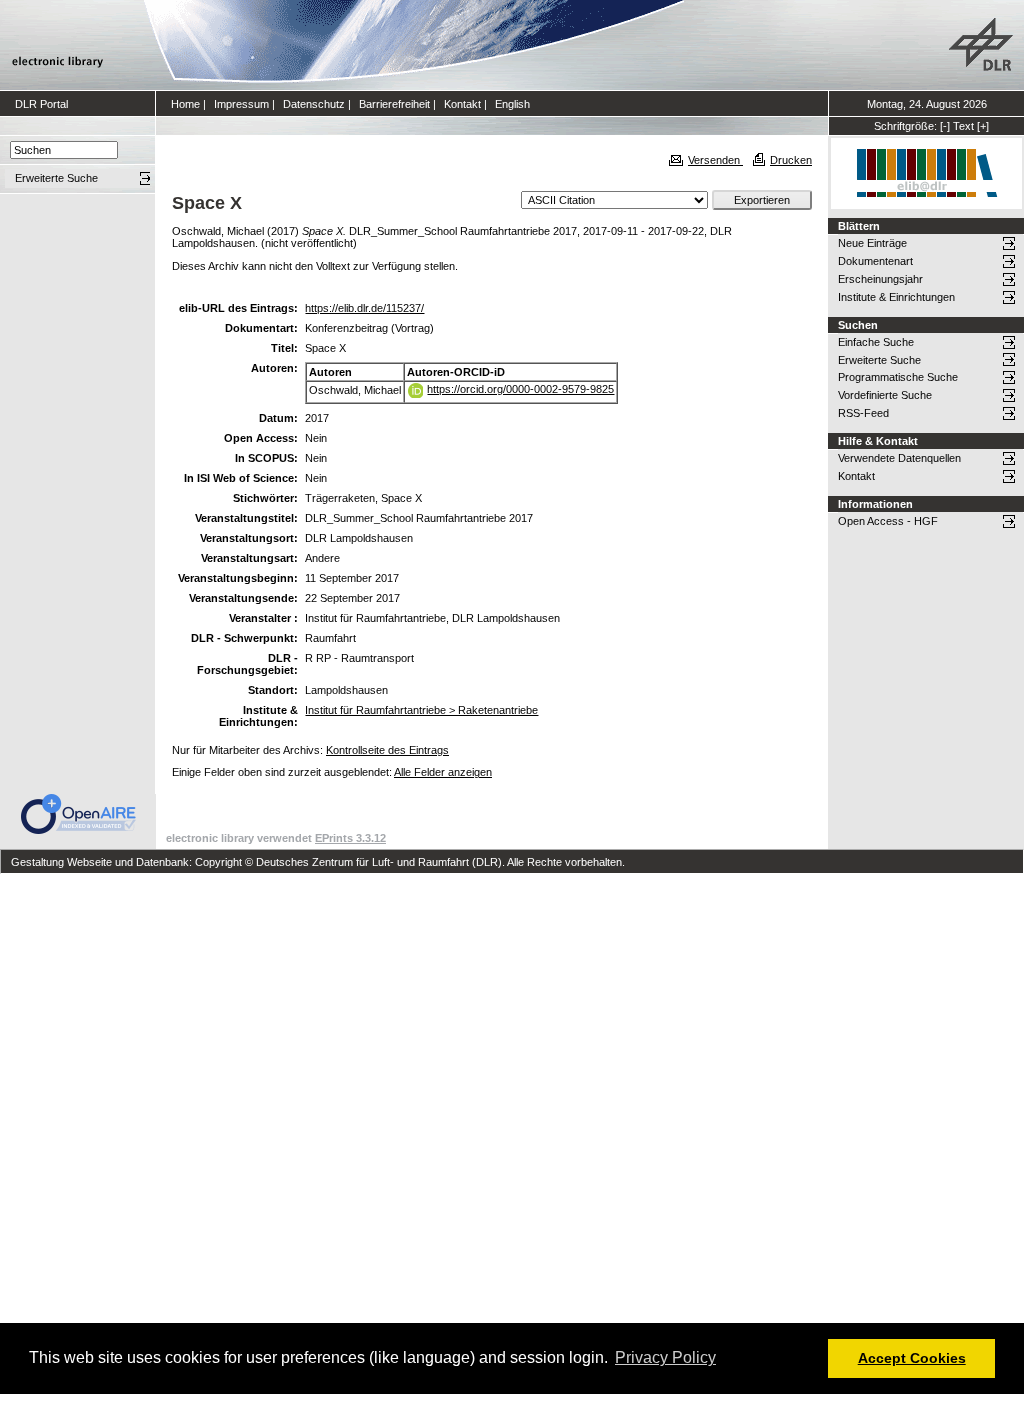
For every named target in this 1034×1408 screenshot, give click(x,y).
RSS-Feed (863, 413)
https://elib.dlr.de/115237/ (364, 308)
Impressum (241, 104)
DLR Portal (41, 104)
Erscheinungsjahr (880, 279)
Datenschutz (314, 104)
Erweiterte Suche (879, 360)
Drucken (791, 160)
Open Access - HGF (888, 521)
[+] (983, 126)
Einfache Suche (876, 342)
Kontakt (462, 104)
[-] (945, 126)
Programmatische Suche (898, 377)
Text (963, 126)
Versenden (715, 160)
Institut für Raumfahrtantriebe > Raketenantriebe (421, 710)
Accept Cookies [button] (912, 1358)
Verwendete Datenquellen (899, 458)
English (512, 104)
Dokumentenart (875, 261)
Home (185, 104)
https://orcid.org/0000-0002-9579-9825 (520, 389)
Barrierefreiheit (394, 104)
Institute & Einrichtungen (896, 297)
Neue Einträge (872, 243)
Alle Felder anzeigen (443, 772)
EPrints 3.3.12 (350, 838)
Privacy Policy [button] (665, 1357)
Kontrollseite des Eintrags (387, 750)
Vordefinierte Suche (885, 395)
